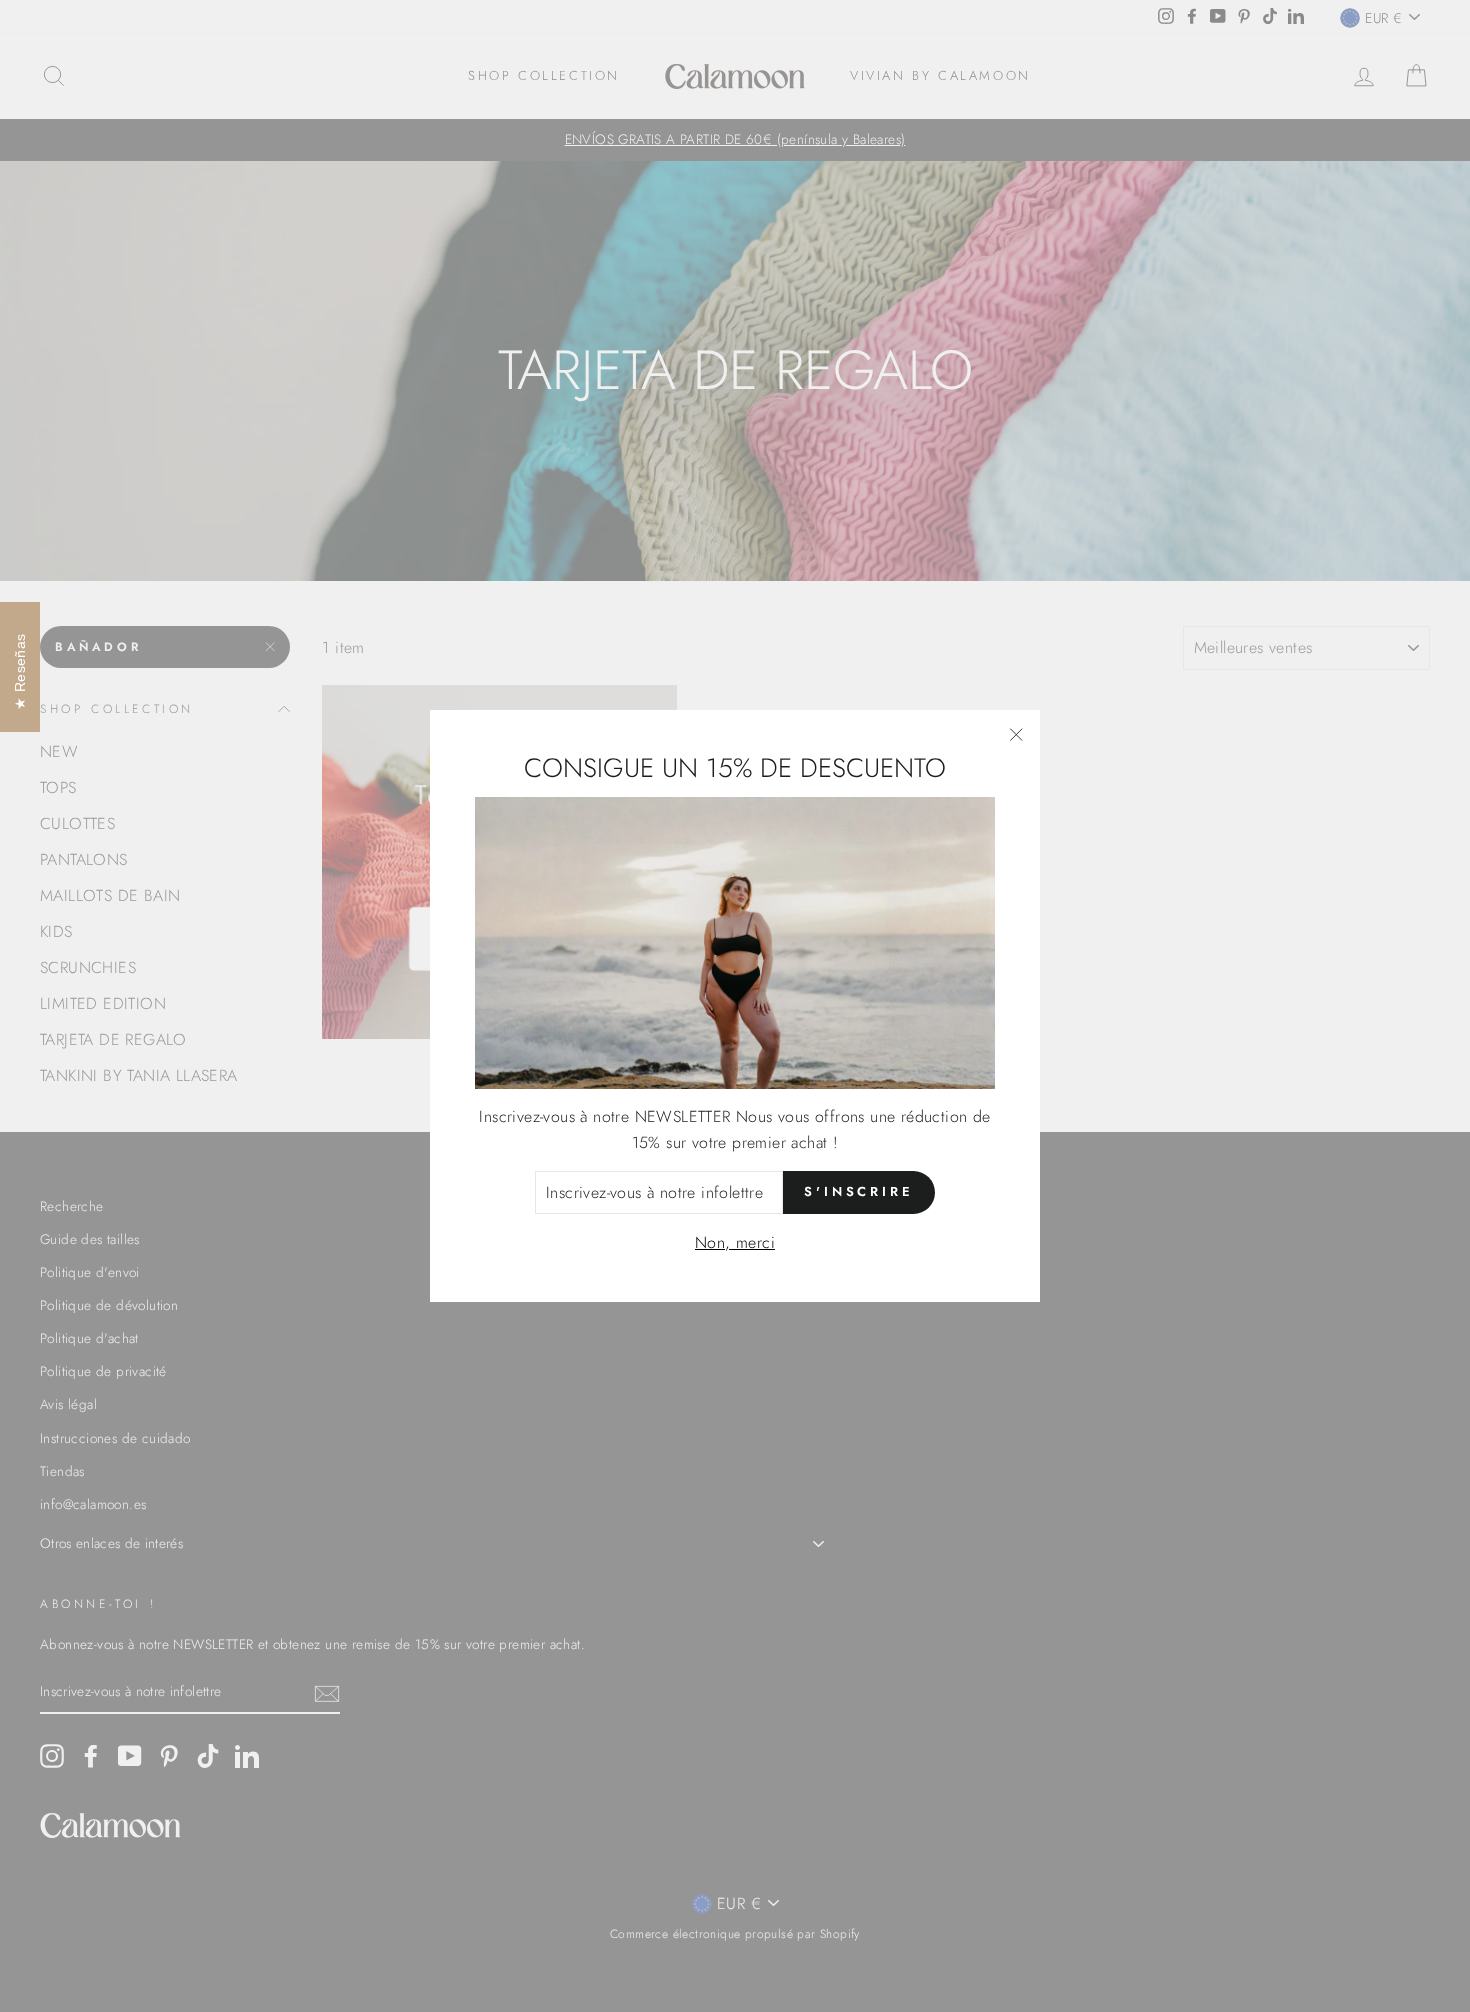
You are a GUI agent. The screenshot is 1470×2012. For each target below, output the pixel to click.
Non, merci (735, 1242)
